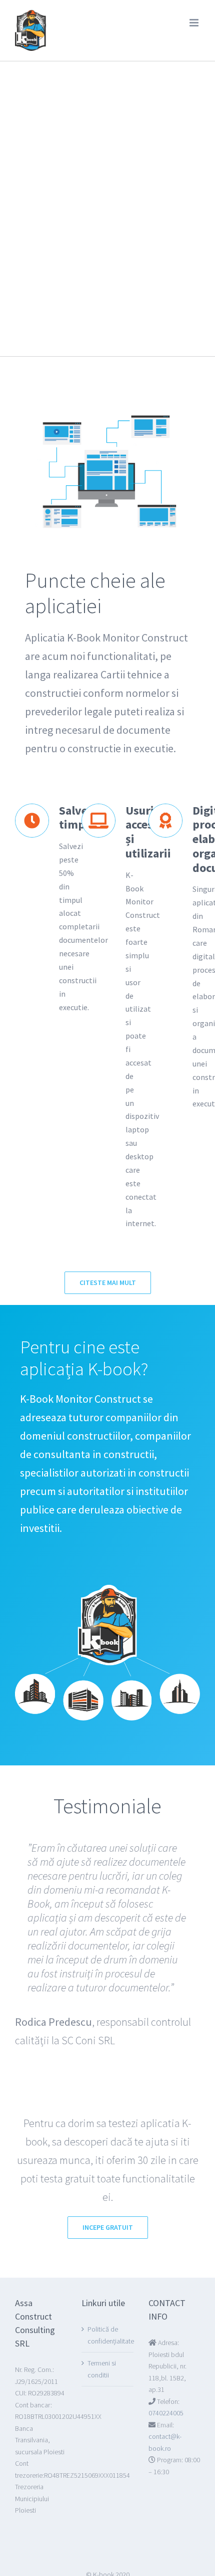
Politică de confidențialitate (111, 2335)
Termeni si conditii (102, 2369)
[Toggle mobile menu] (195, 23)
